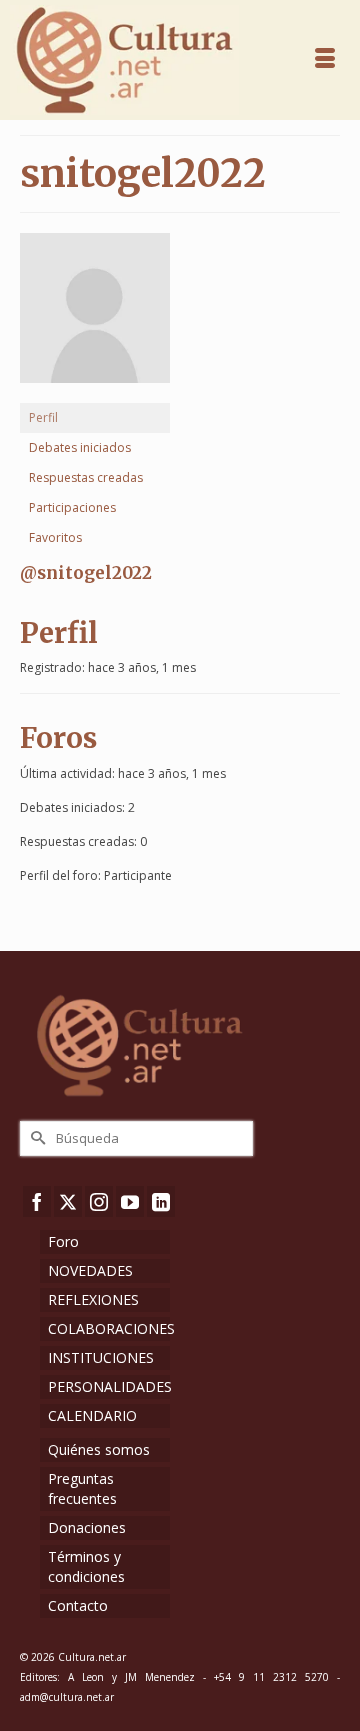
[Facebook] (37, 1201)
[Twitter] (68, 1201)
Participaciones (72, 507)
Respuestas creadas (86, 477)
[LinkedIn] (161, 1201)
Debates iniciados (80, 447)
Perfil (43, 417)
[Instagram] (99, 1201)
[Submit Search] (35, 1138)
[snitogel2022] (95, 316)
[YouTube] (130, 1201)
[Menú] (325, 60)
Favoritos (55, 537)
